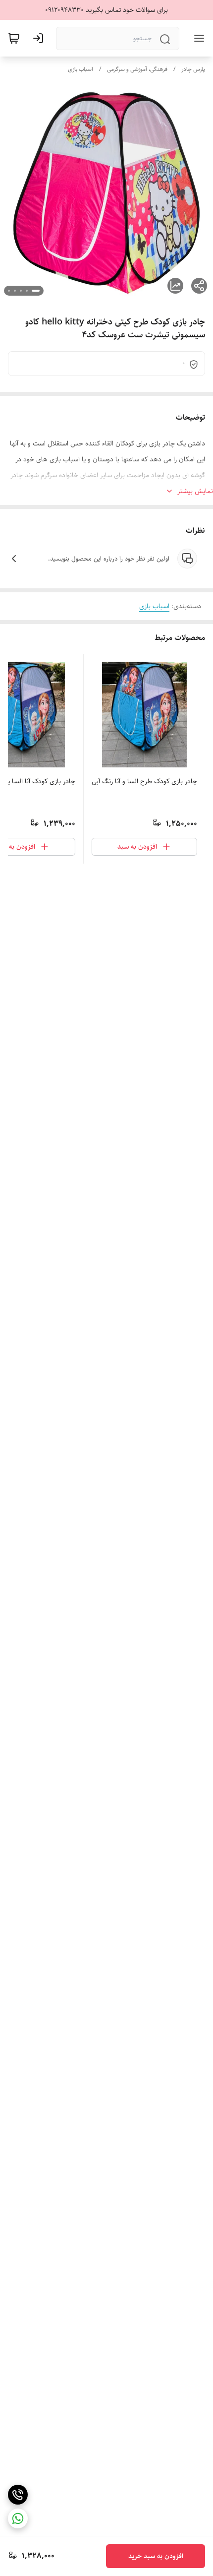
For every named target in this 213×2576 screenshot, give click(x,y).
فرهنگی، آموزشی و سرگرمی (137, 69)
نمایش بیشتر (195, 491)
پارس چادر (193, 69)
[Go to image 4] (15, 291)
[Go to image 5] (9, 291)
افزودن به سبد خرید (156, 2556)
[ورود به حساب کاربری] (40, 38)
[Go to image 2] (27, 291)
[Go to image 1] (36, 291)
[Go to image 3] (21, 291)
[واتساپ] (18, 2518)
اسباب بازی (80, 69)
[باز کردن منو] (197, 38)
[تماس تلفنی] (18, 2495)
